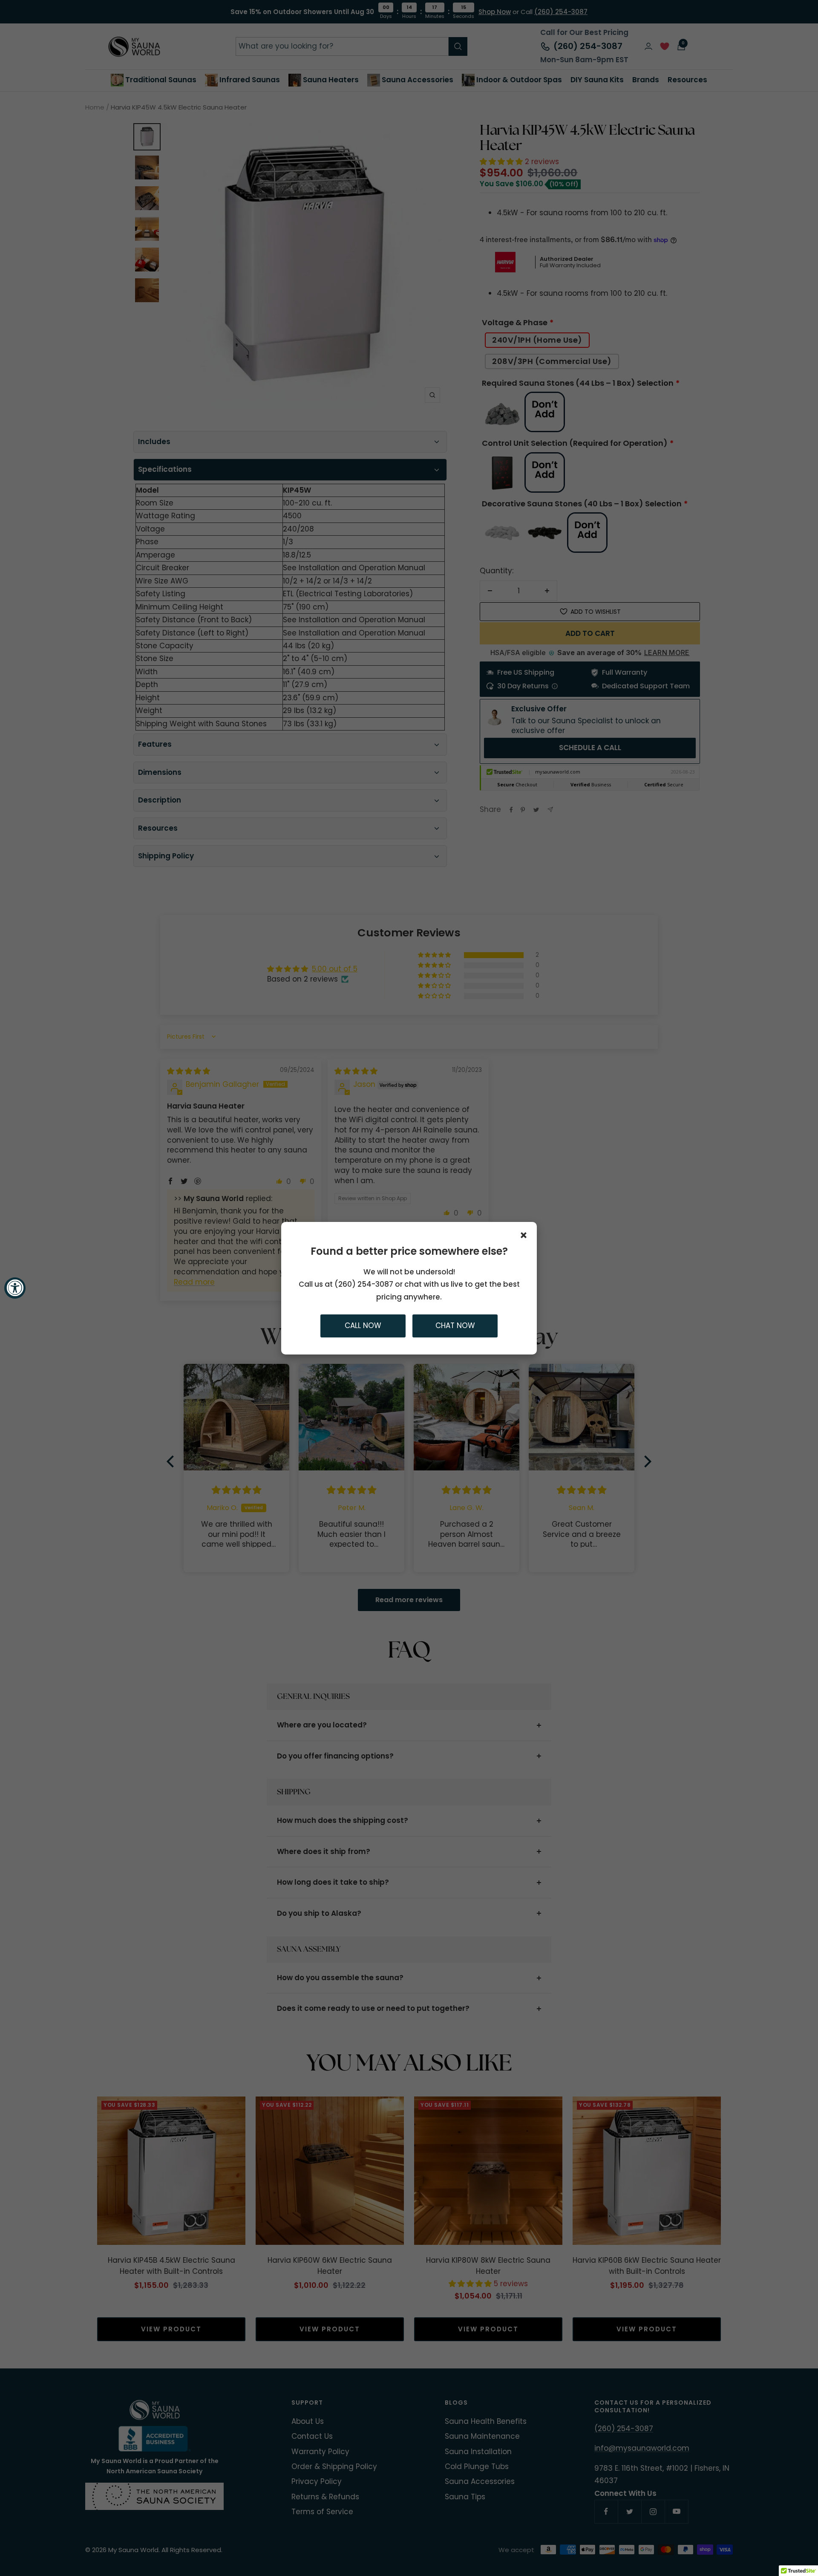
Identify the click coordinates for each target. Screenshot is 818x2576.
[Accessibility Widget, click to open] (15, 1288)
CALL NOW (363, 1326)
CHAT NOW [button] (455, 1326)
